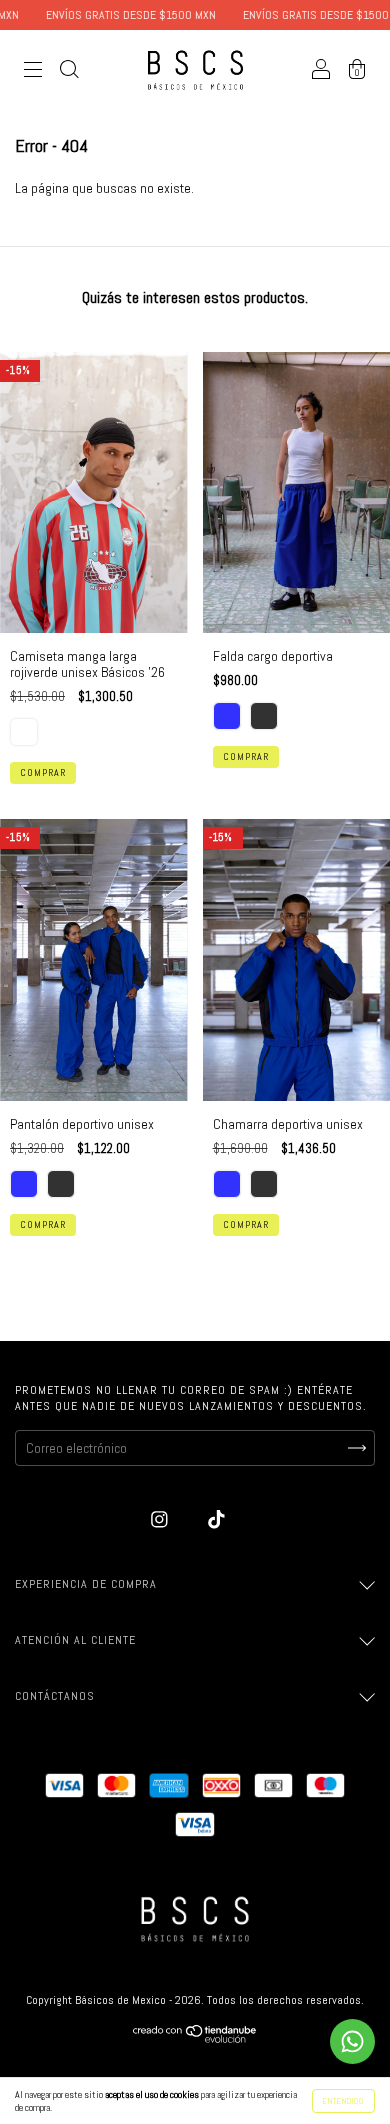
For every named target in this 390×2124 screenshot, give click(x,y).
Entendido (343, 2101)
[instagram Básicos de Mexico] (161, 1519)
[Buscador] (69, 72)
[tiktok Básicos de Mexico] (216, 1519)
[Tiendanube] (195, 2038)
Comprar (43, 772)
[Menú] (33, 72)
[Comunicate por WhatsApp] (352, 2041)
